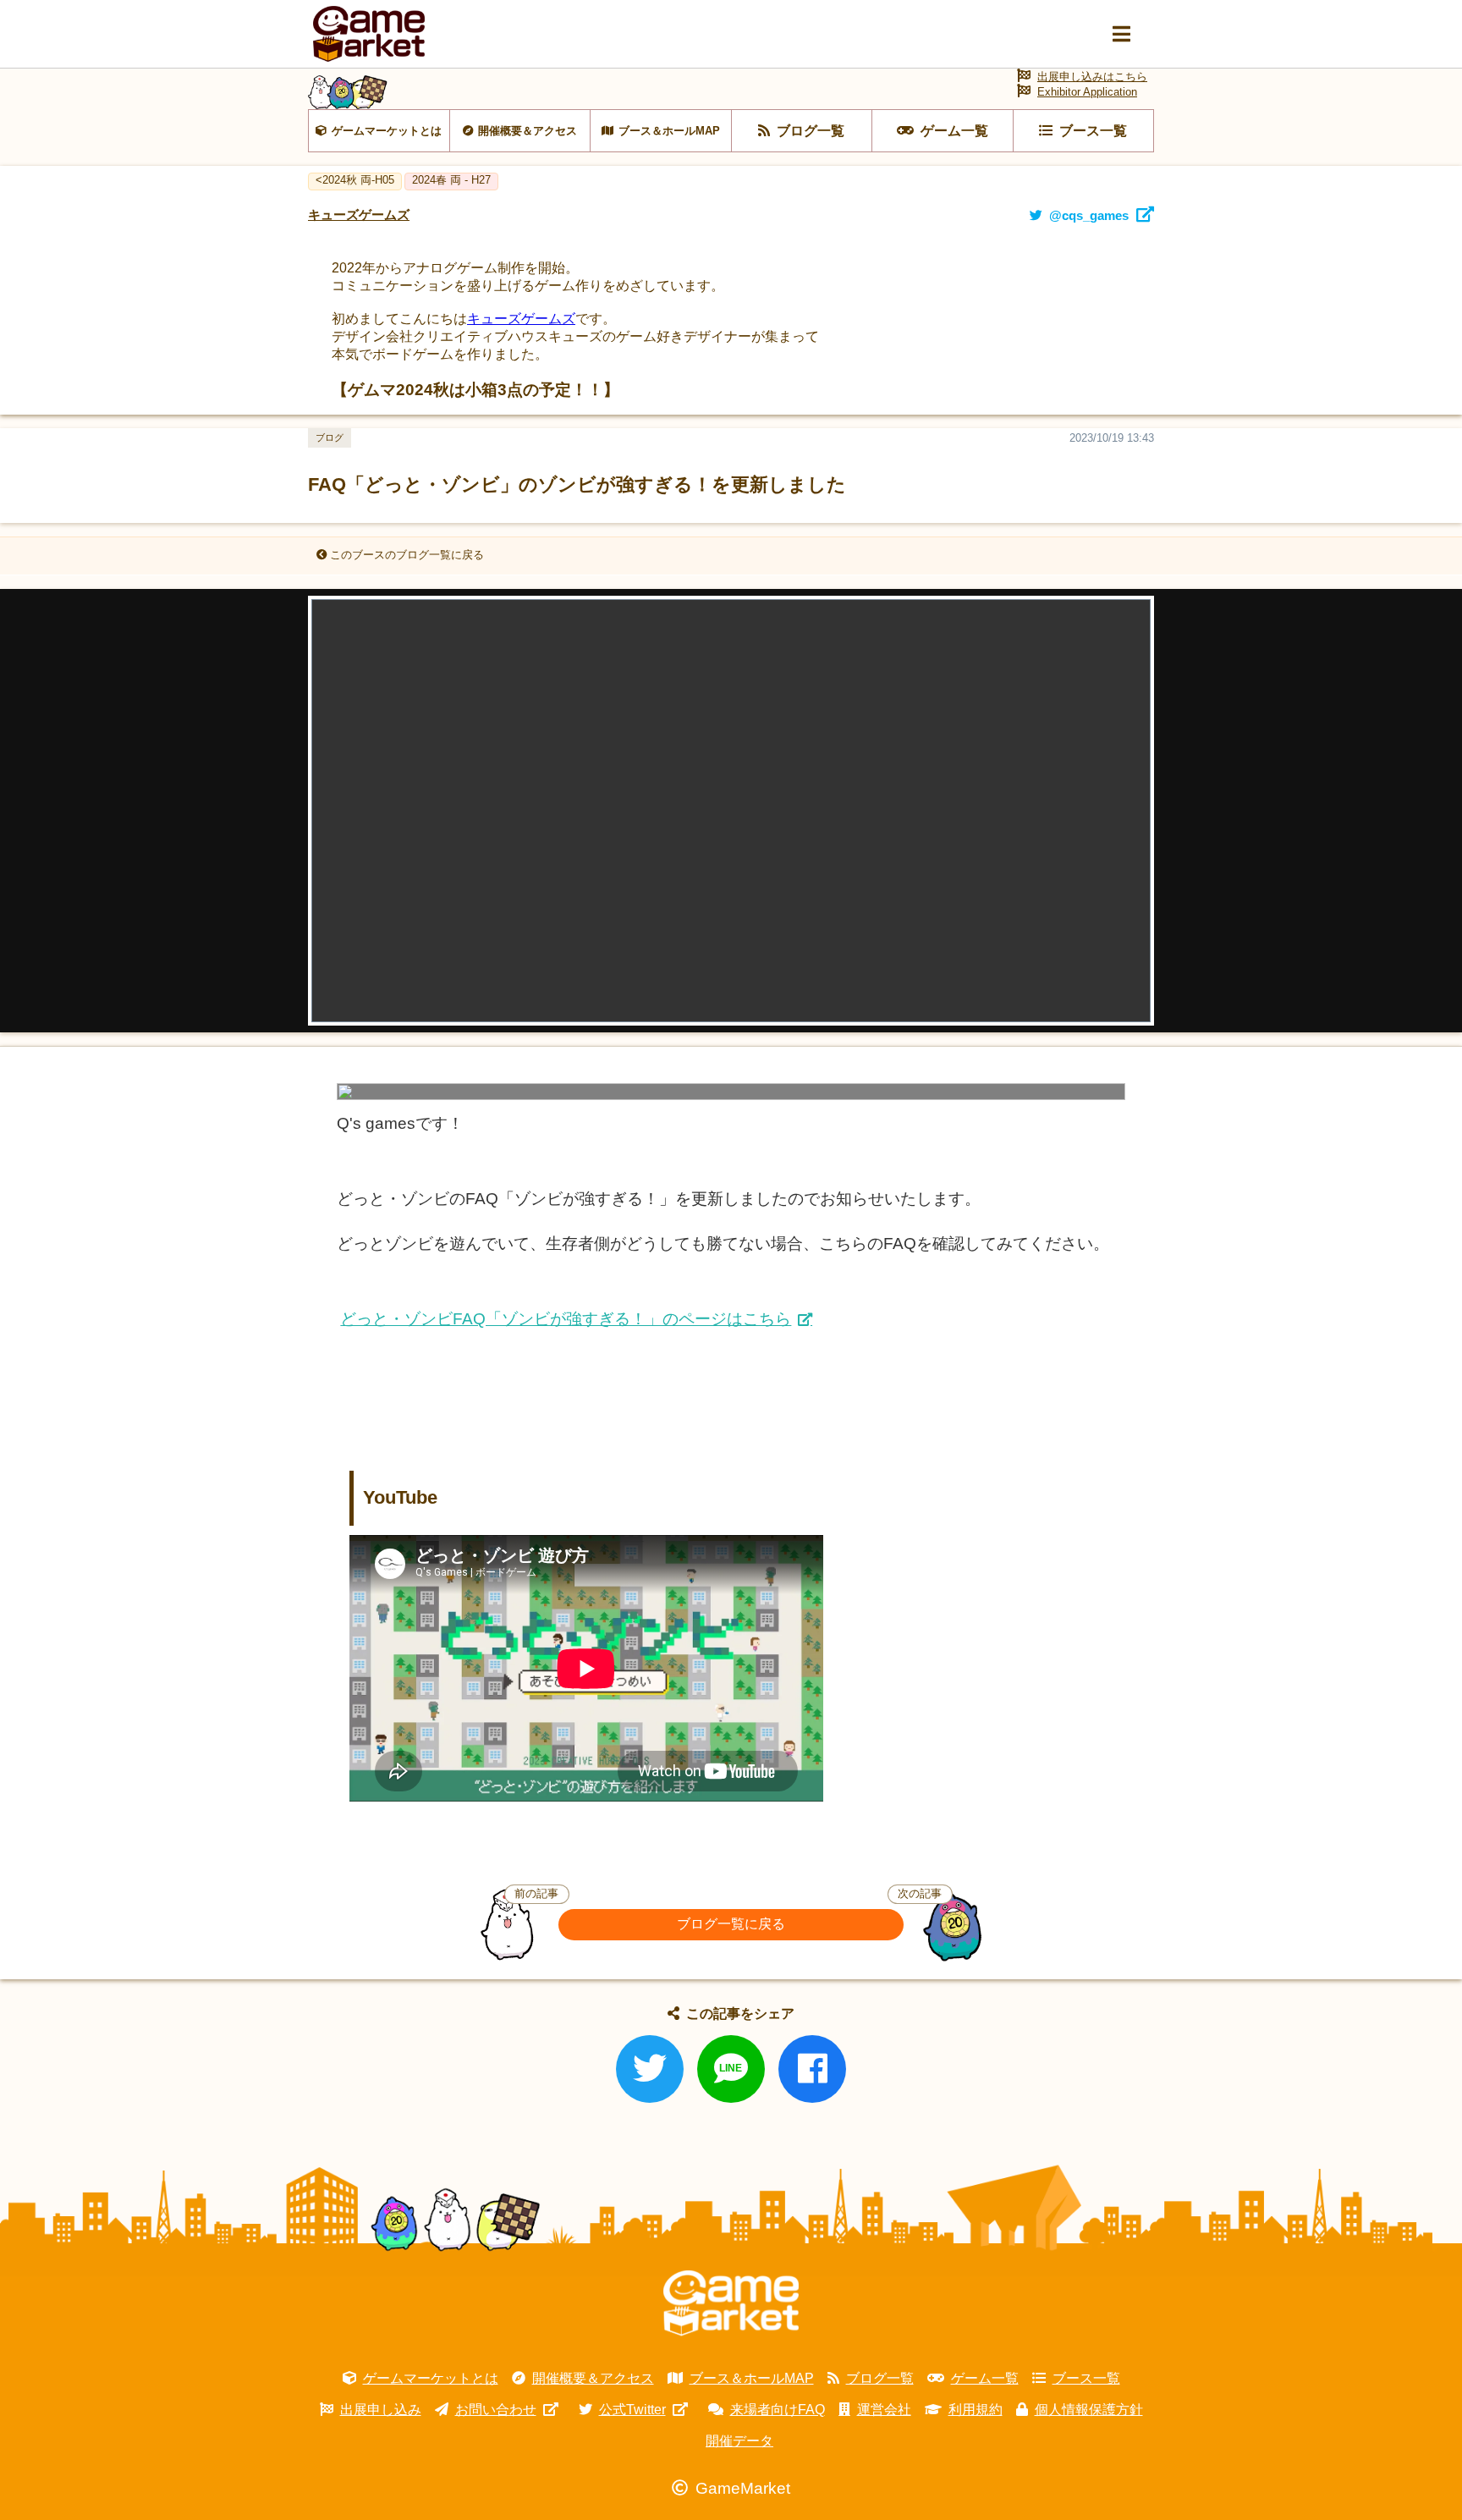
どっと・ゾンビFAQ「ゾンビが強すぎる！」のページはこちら (566, 1319)
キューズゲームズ (521, 319)
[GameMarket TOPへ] (731, 2303)
